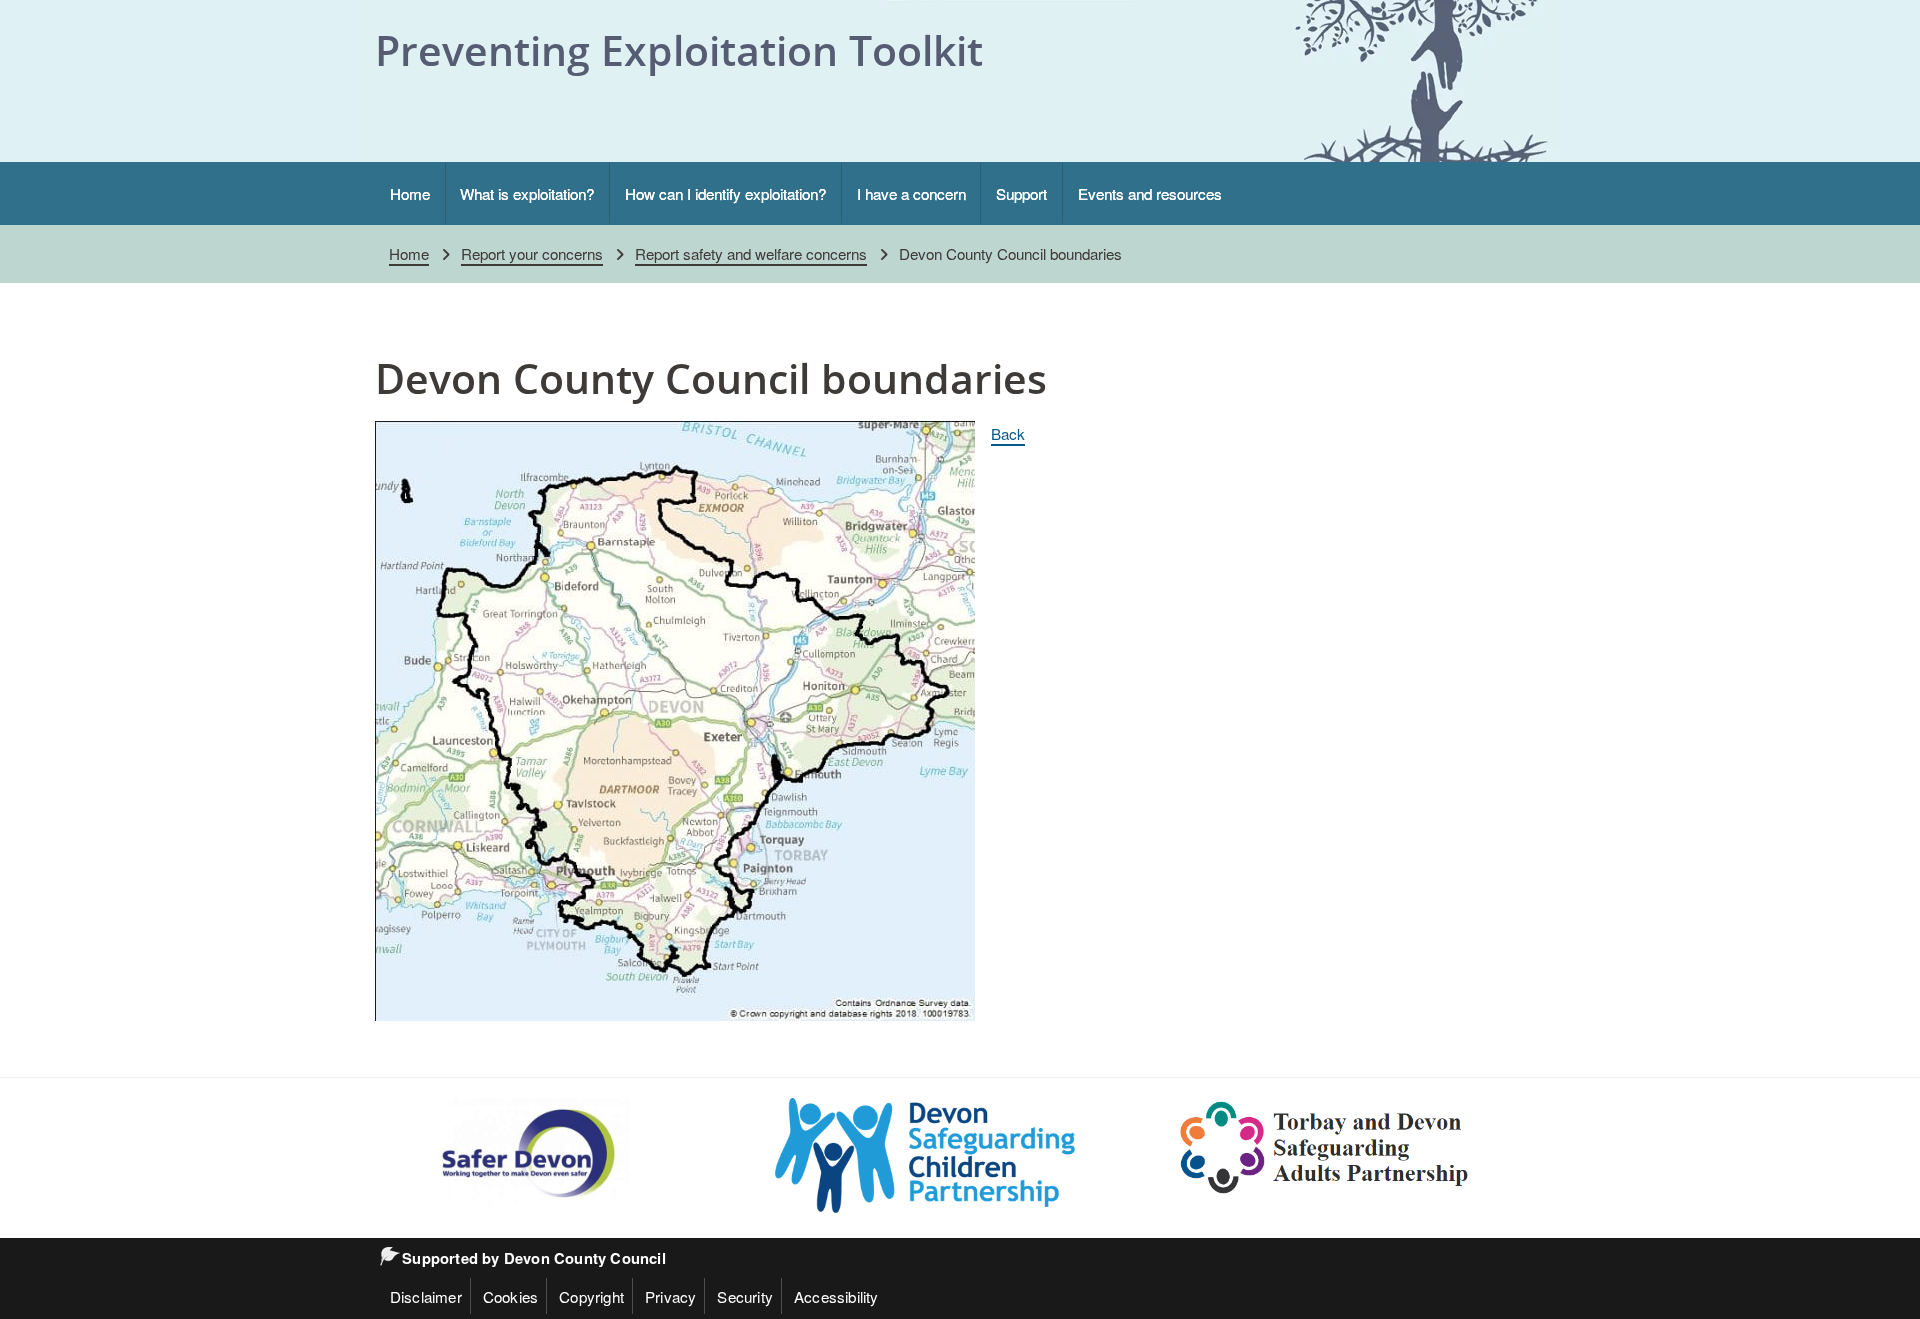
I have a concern (911, 193)
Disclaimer (426, 1296)
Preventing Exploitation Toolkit (679, 50)
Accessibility (836, 1296)
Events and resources (1150, 193)
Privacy (670, 1296)
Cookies (510, 1296)
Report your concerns (532, 253)
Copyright (591, 1296)
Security (745, 1296)
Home (410, 193)
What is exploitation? (527, 193)
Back (1008, 433)
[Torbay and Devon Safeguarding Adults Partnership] (1325, 1147)
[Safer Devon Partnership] (525, 1153)
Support (1021, 193)
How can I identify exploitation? (725, 193)
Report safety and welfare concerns (751, 253)
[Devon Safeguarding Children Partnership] (925, 1155)
